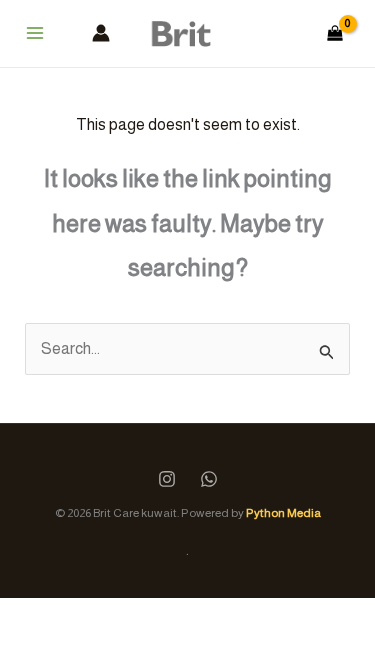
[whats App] (209, 479)
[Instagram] (167, 479)
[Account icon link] (101, 33)
